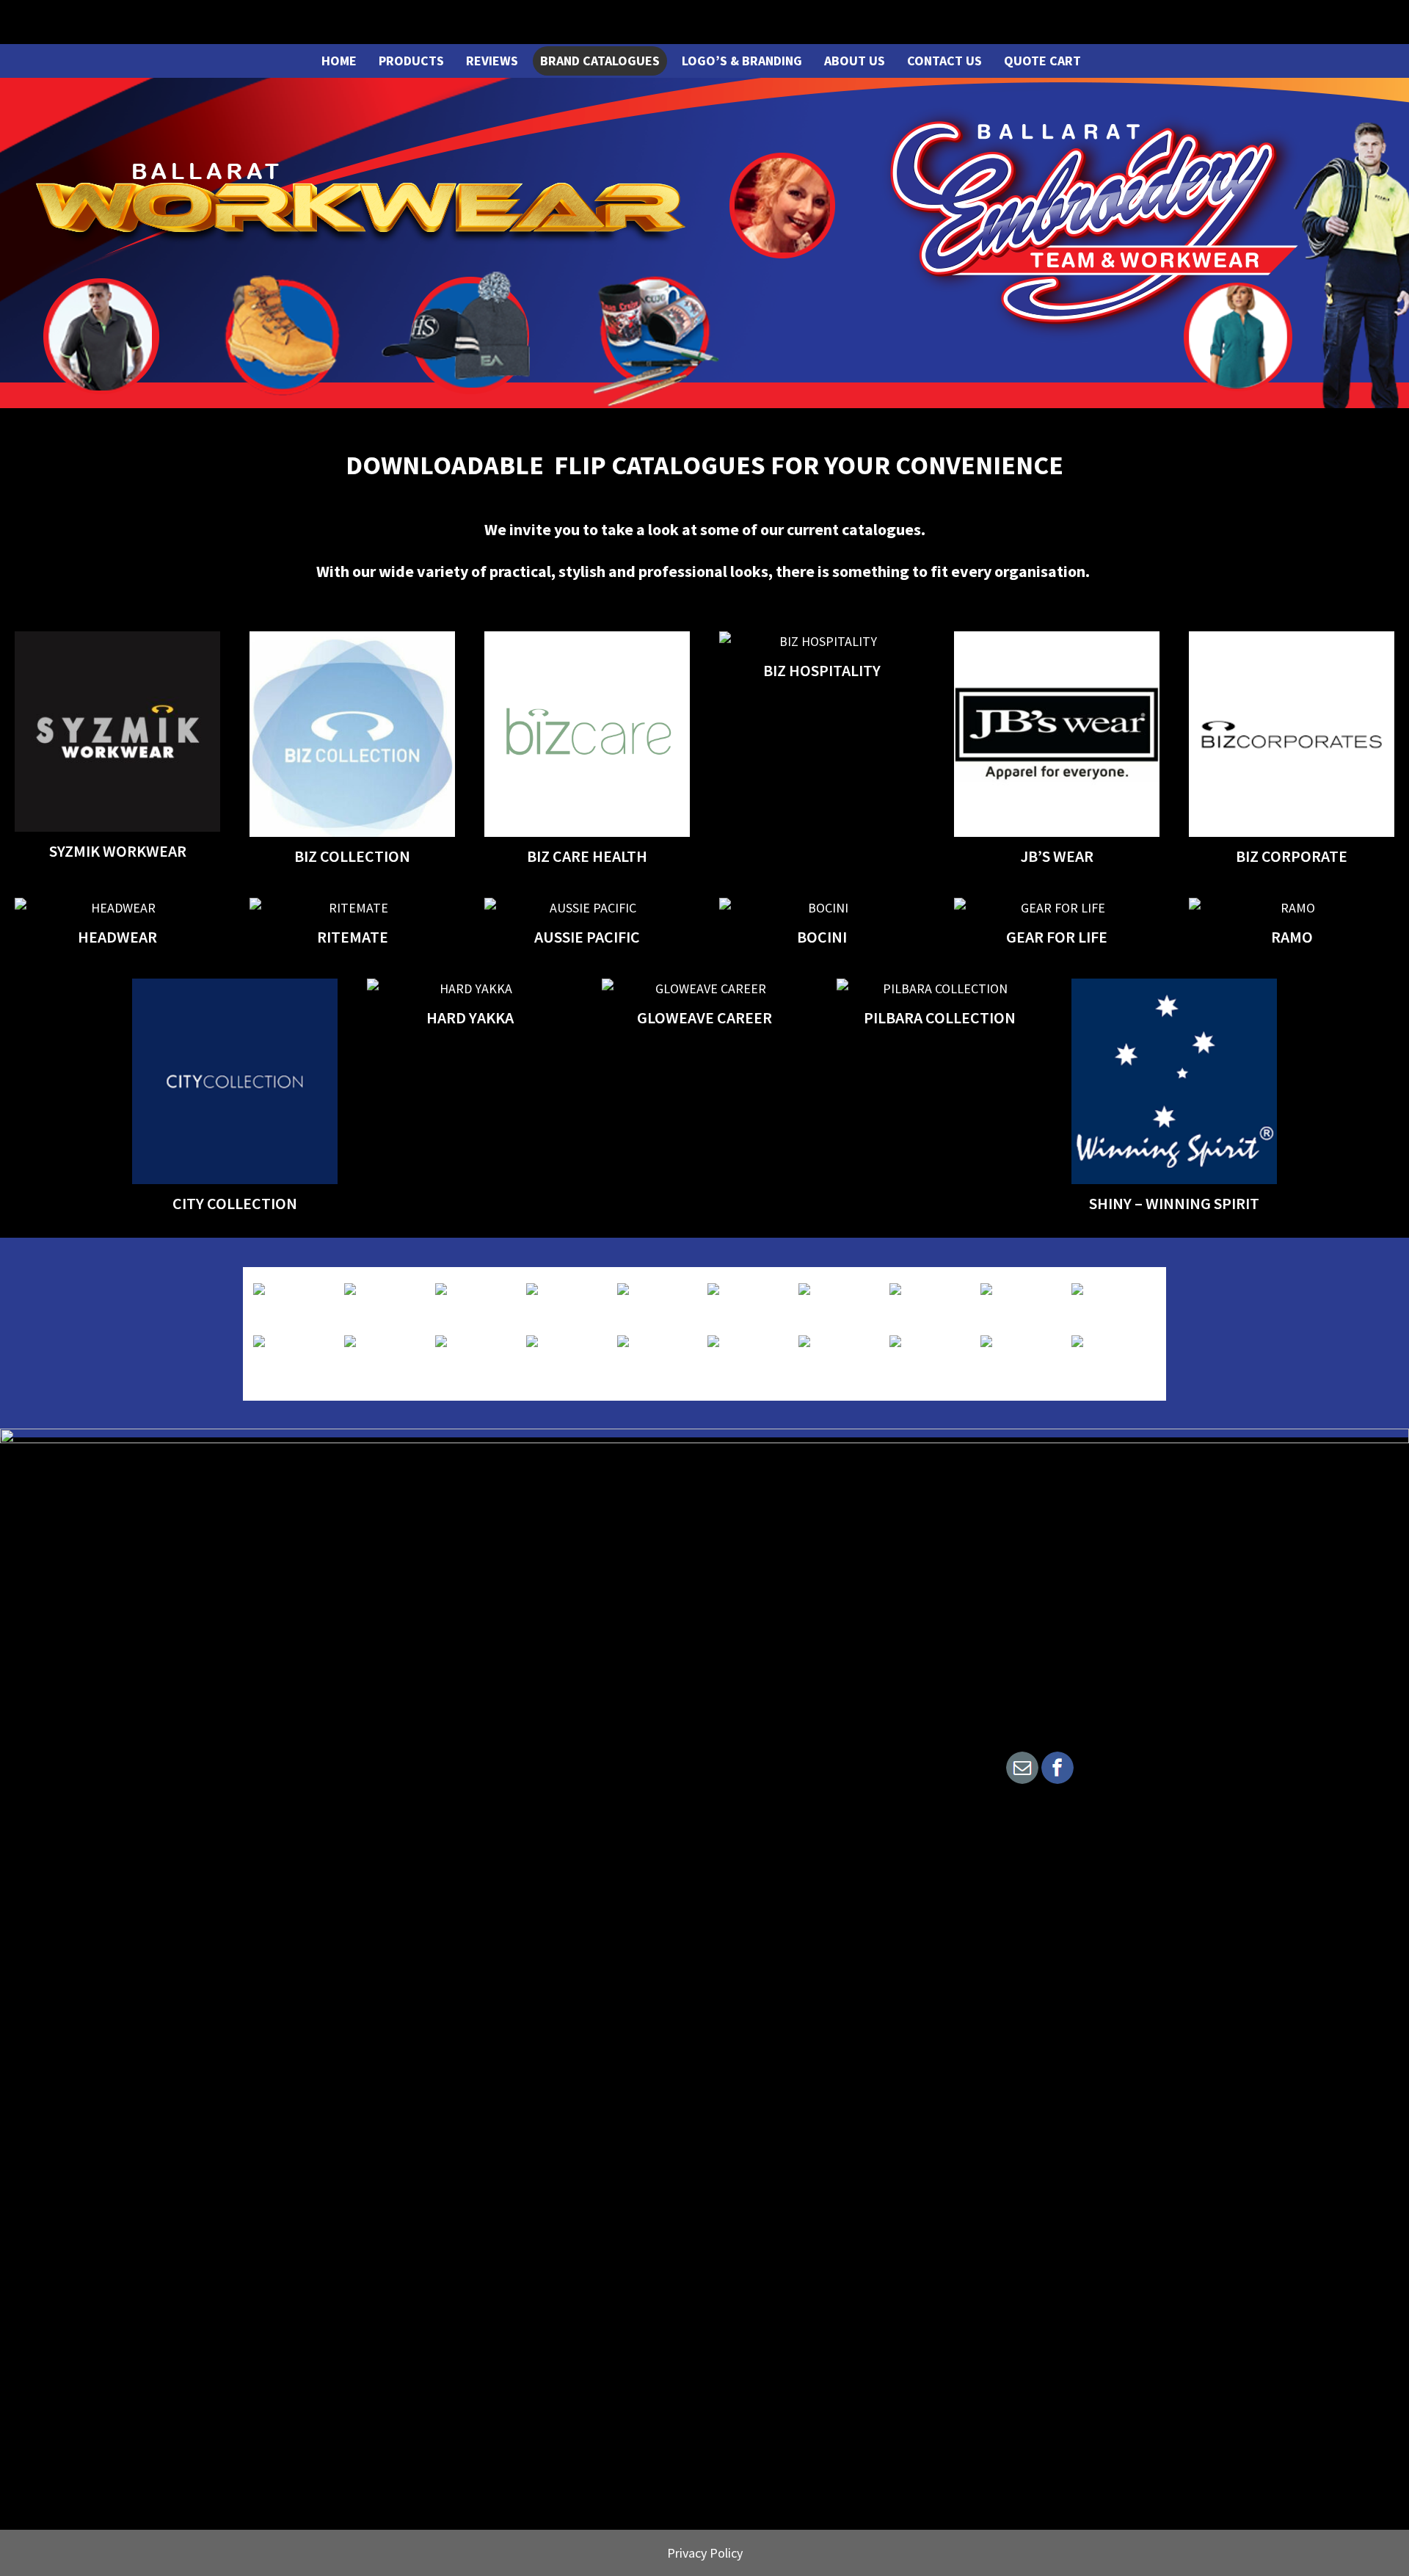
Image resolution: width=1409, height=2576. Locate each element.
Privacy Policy (705, 2553)
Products (411, 61)
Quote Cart (1042, 61)
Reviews (492, 61)
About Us (855, 61)
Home (339, 61)
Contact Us (944, 61)
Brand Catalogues (600, 61)
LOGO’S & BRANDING (742, 61)
